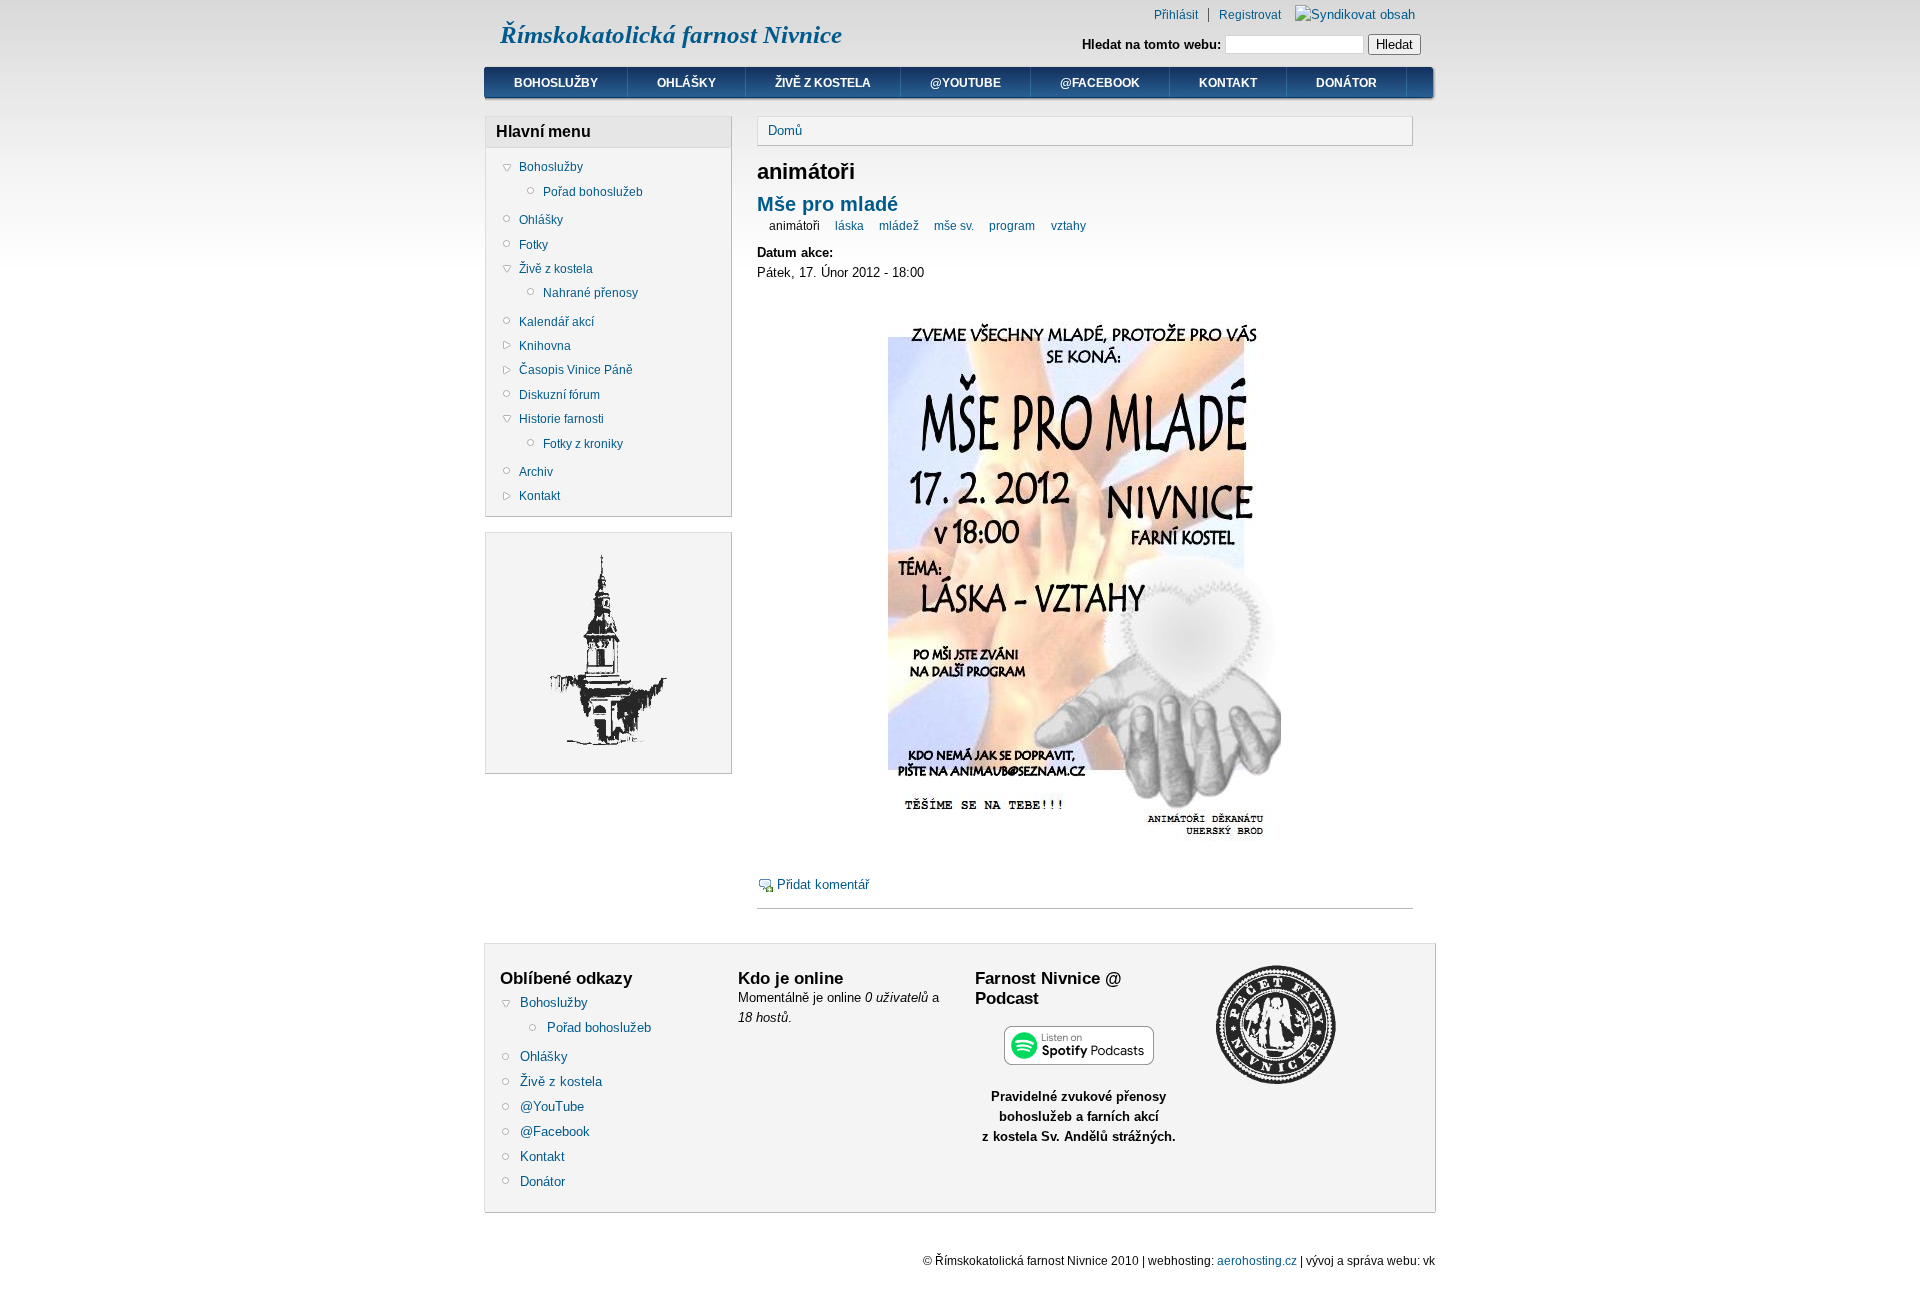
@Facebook (1100, 83)
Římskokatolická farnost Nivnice (671, 34)
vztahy (1068, 226)
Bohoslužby (556, 83)
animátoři (794, 226)
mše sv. (954, 226)
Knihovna (545, 346)
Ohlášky (686, 83)
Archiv (536, 472)
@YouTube (965, 83)
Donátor (1346, 83)
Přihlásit (1176, 15)
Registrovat (1250, 15)
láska (849, 226)
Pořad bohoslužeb (593, 192)
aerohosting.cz (1257, 1261)
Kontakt (1228, 83)
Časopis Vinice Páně (576, 370)
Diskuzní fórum (559, 395)
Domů (785, 130)
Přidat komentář (823, 884)
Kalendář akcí (556, 322)
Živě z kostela (823, 83)
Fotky (533, 245)
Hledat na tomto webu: (1153, 44)
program (1012, 226)
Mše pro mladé (827, 204)
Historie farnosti (561, 419)
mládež (899, 226)
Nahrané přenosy (590, 293)
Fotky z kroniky (583, 444)
